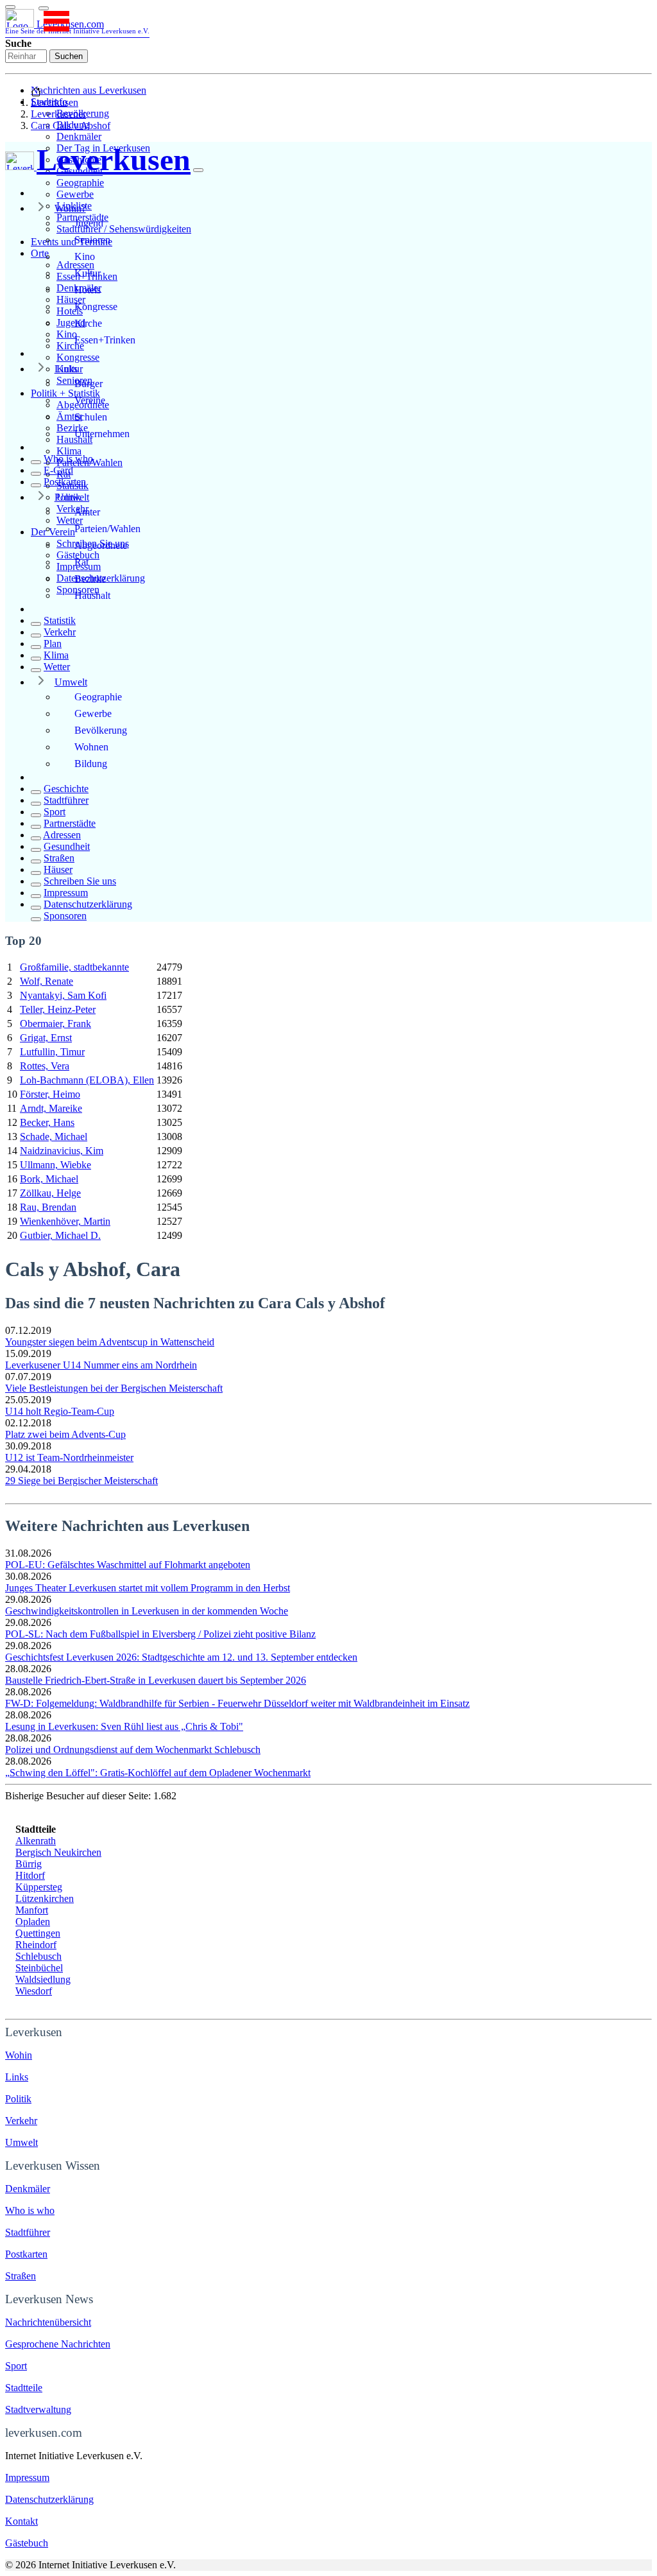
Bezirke (90, 579)
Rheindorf (36, 1945)
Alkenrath (36, 1841)
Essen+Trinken (105, 340)
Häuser (58, 869)
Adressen (62, 835)
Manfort (32, 1910)
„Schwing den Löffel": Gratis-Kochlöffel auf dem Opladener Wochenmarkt (158, 1773)
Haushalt (92, 595)
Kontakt (21, 2521)
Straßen (59, 858)
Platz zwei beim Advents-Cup (65, 1434)
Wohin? (70, 208)
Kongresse (78, 357)
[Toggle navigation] (10, 7)
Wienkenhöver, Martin (65, 1221)
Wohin (19, 2055)
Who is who (68, 459)
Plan (53, 644)
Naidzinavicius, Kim (62, 1151)
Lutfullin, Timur (52, 1052)
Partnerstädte (70, 823)
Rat (81, 562)
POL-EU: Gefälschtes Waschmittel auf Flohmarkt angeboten (128, 1565)
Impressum (66, 893)
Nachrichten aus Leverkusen (89, 90)
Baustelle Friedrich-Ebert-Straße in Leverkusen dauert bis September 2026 (156, 1680)
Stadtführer (66, 800)
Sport (55, 812)
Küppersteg (39, 1887)
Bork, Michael (49, 1179)
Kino (85, 256)
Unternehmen (102, 434)
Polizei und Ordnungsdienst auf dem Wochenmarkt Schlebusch (133, 1750)
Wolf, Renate (47, 981)
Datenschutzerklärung (88, 904)
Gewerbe (75, 194)
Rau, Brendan (48, 1207)
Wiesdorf (34, 1991)
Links (66, 369)
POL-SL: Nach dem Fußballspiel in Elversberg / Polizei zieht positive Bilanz (160, 1634)
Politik (68, 497)
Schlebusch (38, 1956)
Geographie (80, 183)
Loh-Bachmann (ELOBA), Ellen (87, 1080)
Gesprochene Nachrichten (58, 2344)
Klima (69, 451)
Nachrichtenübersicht (48, 2322)
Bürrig (29, 1864)
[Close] (198, 170)
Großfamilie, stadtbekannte (74, 967)
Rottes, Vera (45, 1066)
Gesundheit (67, 846)
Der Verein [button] (53, 532)
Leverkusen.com (77, 27)
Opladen (33, 1922)
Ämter (87, 512)
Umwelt (71, 682)
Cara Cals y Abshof (71, 125)
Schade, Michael (54, 1137)
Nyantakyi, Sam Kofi (63, 995)
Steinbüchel (39, 1968)
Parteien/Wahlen (107, 529)
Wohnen (91, 747)
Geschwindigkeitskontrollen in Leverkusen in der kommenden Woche (147, 1611)
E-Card (58, 470)
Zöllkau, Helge (50, 1193)
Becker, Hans (47, 1122)
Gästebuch (27, 2543)
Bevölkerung (101, 730)
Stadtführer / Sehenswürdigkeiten (124, 229)
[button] (44, 8)
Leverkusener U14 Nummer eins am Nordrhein (101, 1365)
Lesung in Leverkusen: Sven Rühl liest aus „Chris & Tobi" (124, 1726)
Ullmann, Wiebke (55, 1165)
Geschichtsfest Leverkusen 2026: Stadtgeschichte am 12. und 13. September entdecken (181, 1657)
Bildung (91, 764)
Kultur (88, 273)
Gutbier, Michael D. (60, 1235)
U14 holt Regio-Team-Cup (60, 1411)
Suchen (69, 56)
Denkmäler (79, 136)
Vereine (90, 400)
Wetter (57, 667)
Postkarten (65, 482)
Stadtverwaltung (38, 2409)
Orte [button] (40, 253)
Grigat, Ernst (46, 1038)
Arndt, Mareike (51, 1108)
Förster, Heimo (50, 1094)
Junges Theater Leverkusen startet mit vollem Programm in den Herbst (148, 1588)
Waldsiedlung (43, 1979)
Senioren (92, 240)
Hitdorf (30, 1875)
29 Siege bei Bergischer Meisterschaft (81, 1481)
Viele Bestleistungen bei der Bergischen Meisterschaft (114, 1388)
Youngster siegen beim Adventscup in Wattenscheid (110, 1342)
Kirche (88, 323)
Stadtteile (24, 2388)
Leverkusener (58, 114)
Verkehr (60, 632)
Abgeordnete (101, 545)
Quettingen (38, 1933)
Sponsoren (65, 916)
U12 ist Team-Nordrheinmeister (69, 1457)
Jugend (89, 223)
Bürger (89, 384)
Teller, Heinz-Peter (58, 1009)
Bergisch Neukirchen (58, 1852)
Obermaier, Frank (55, 1024)
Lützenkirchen (45, 1898)
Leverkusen (55, 102)
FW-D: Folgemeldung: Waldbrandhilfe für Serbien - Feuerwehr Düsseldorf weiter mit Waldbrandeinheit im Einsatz (237, 1703)
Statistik (60, 620)
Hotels (88, 290)
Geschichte (66, 789)
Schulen (91, 417)
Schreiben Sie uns (80, 881)
